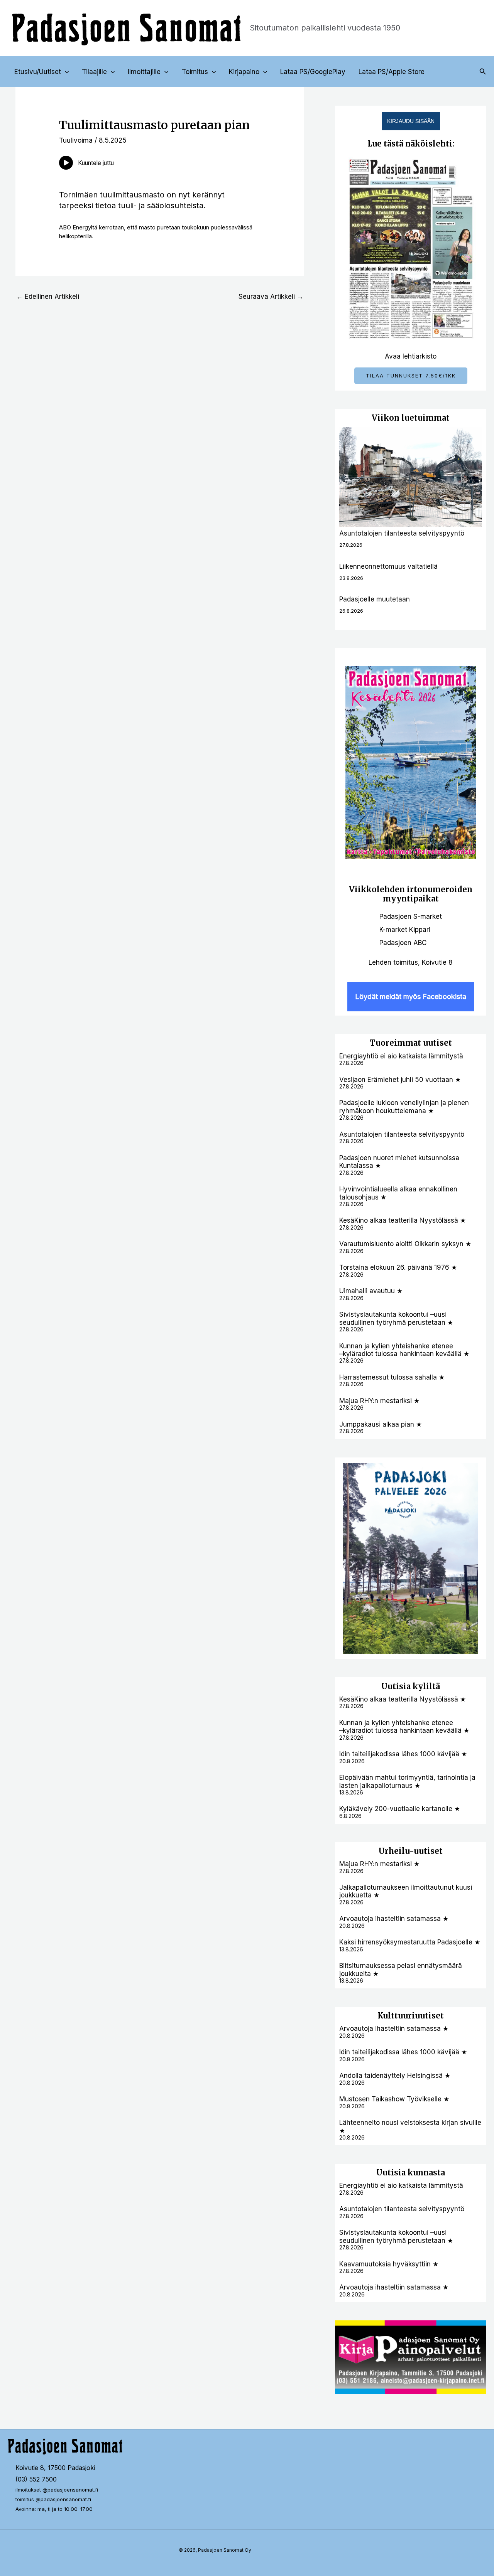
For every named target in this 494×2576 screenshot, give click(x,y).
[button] (65, 72)
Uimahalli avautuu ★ (371, 1291)
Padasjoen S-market (411, 917)
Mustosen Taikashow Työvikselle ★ (394, 2099)
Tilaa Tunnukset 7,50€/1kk (411, 376)
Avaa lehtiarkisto (411, 356)
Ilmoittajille (144, 72)
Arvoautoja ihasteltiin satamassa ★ (394, 1919)
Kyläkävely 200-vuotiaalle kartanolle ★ (400, 1809)
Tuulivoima (76, 140)
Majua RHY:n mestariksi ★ (379, 1401)
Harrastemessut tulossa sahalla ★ (392, 1377)
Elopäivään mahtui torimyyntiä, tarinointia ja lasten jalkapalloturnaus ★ (407, 1781)
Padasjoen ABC (403, 943)
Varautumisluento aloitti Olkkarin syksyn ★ (405, 1244)
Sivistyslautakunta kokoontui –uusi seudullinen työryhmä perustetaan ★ (396, 1318)
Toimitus (195, 72)
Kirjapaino (244, 72)
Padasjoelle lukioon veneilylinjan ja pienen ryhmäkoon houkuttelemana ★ (404, 1107)
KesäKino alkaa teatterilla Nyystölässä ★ (403, 1220)
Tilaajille (94, 72)
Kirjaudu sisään (411, 121)
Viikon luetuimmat (411, 418)
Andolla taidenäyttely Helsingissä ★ (395, 2076)
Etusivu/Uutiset (38, 72)
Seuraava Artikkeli (271, 297)
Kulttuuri (396, 2016)
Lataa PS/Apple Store (392, 72)
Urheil (392, 1851)
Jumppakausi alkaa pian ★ (381, 1424)
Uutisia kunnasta (411, 2172)
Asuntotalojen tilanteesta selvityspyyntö (402, 533)
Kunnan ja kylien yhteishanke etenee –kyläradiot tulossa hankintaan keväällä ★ (404, 1350)
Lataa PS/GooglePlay (313, 72)
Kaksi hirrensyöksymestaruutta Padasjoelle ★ (410, 1942)
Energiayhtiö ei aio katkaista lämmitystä (401, 1056)
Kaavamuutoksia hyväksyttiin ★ (389, 2264)
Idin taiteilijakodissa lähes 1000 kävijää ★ (403, 1754)
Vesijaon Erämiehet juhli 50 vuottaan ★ (400, 1080)
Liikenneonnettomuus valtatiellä (388, 566)
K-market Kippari (405, 930)
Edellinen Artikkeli (48, 297)
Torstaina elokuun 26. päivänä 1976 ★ (398, 1267)
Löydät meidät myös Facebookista (411, 997)
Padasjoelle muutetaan (375, 599)
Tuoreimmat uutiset (411, 1043)
